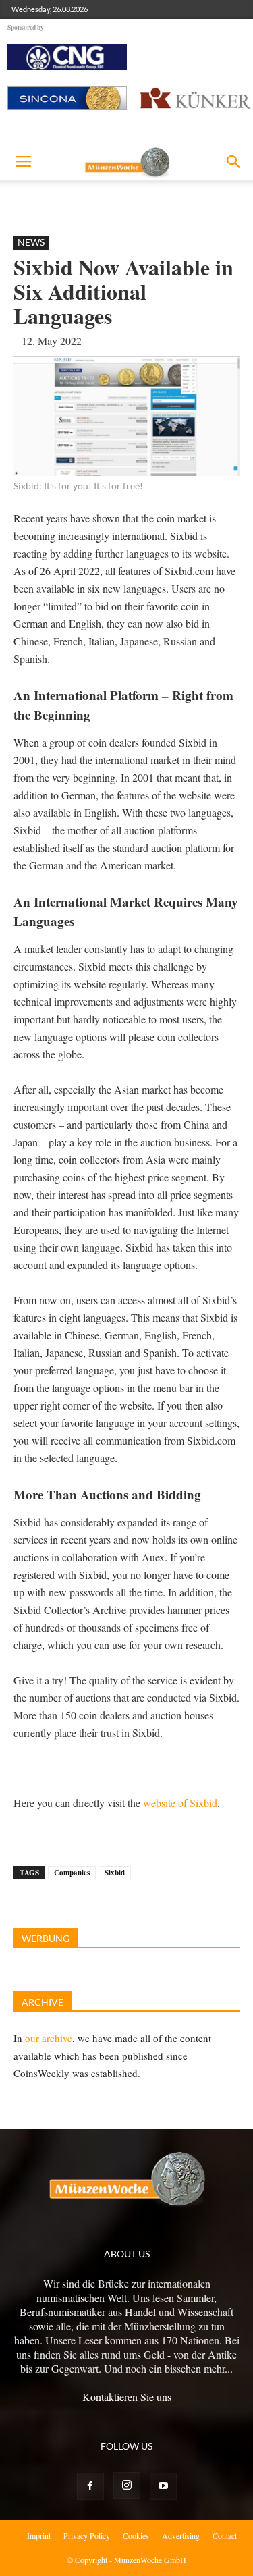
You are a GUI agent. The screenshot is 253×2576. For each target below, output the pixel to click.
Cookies (136, 2535)
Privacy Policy (87, 2535)
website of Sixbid (180, 1803)
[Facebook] (90, 2486)
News (31, 242)
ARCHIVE (43, 2002)
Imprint (39, 2535)
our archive (49, 2038)
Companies (72, 1873)
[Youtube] (163, 2486)
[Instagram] (127, 2486)
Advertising (181, 2535)
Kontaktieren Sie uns (127, 2397)
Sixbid (115, 1873)
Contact (225, 2535)
